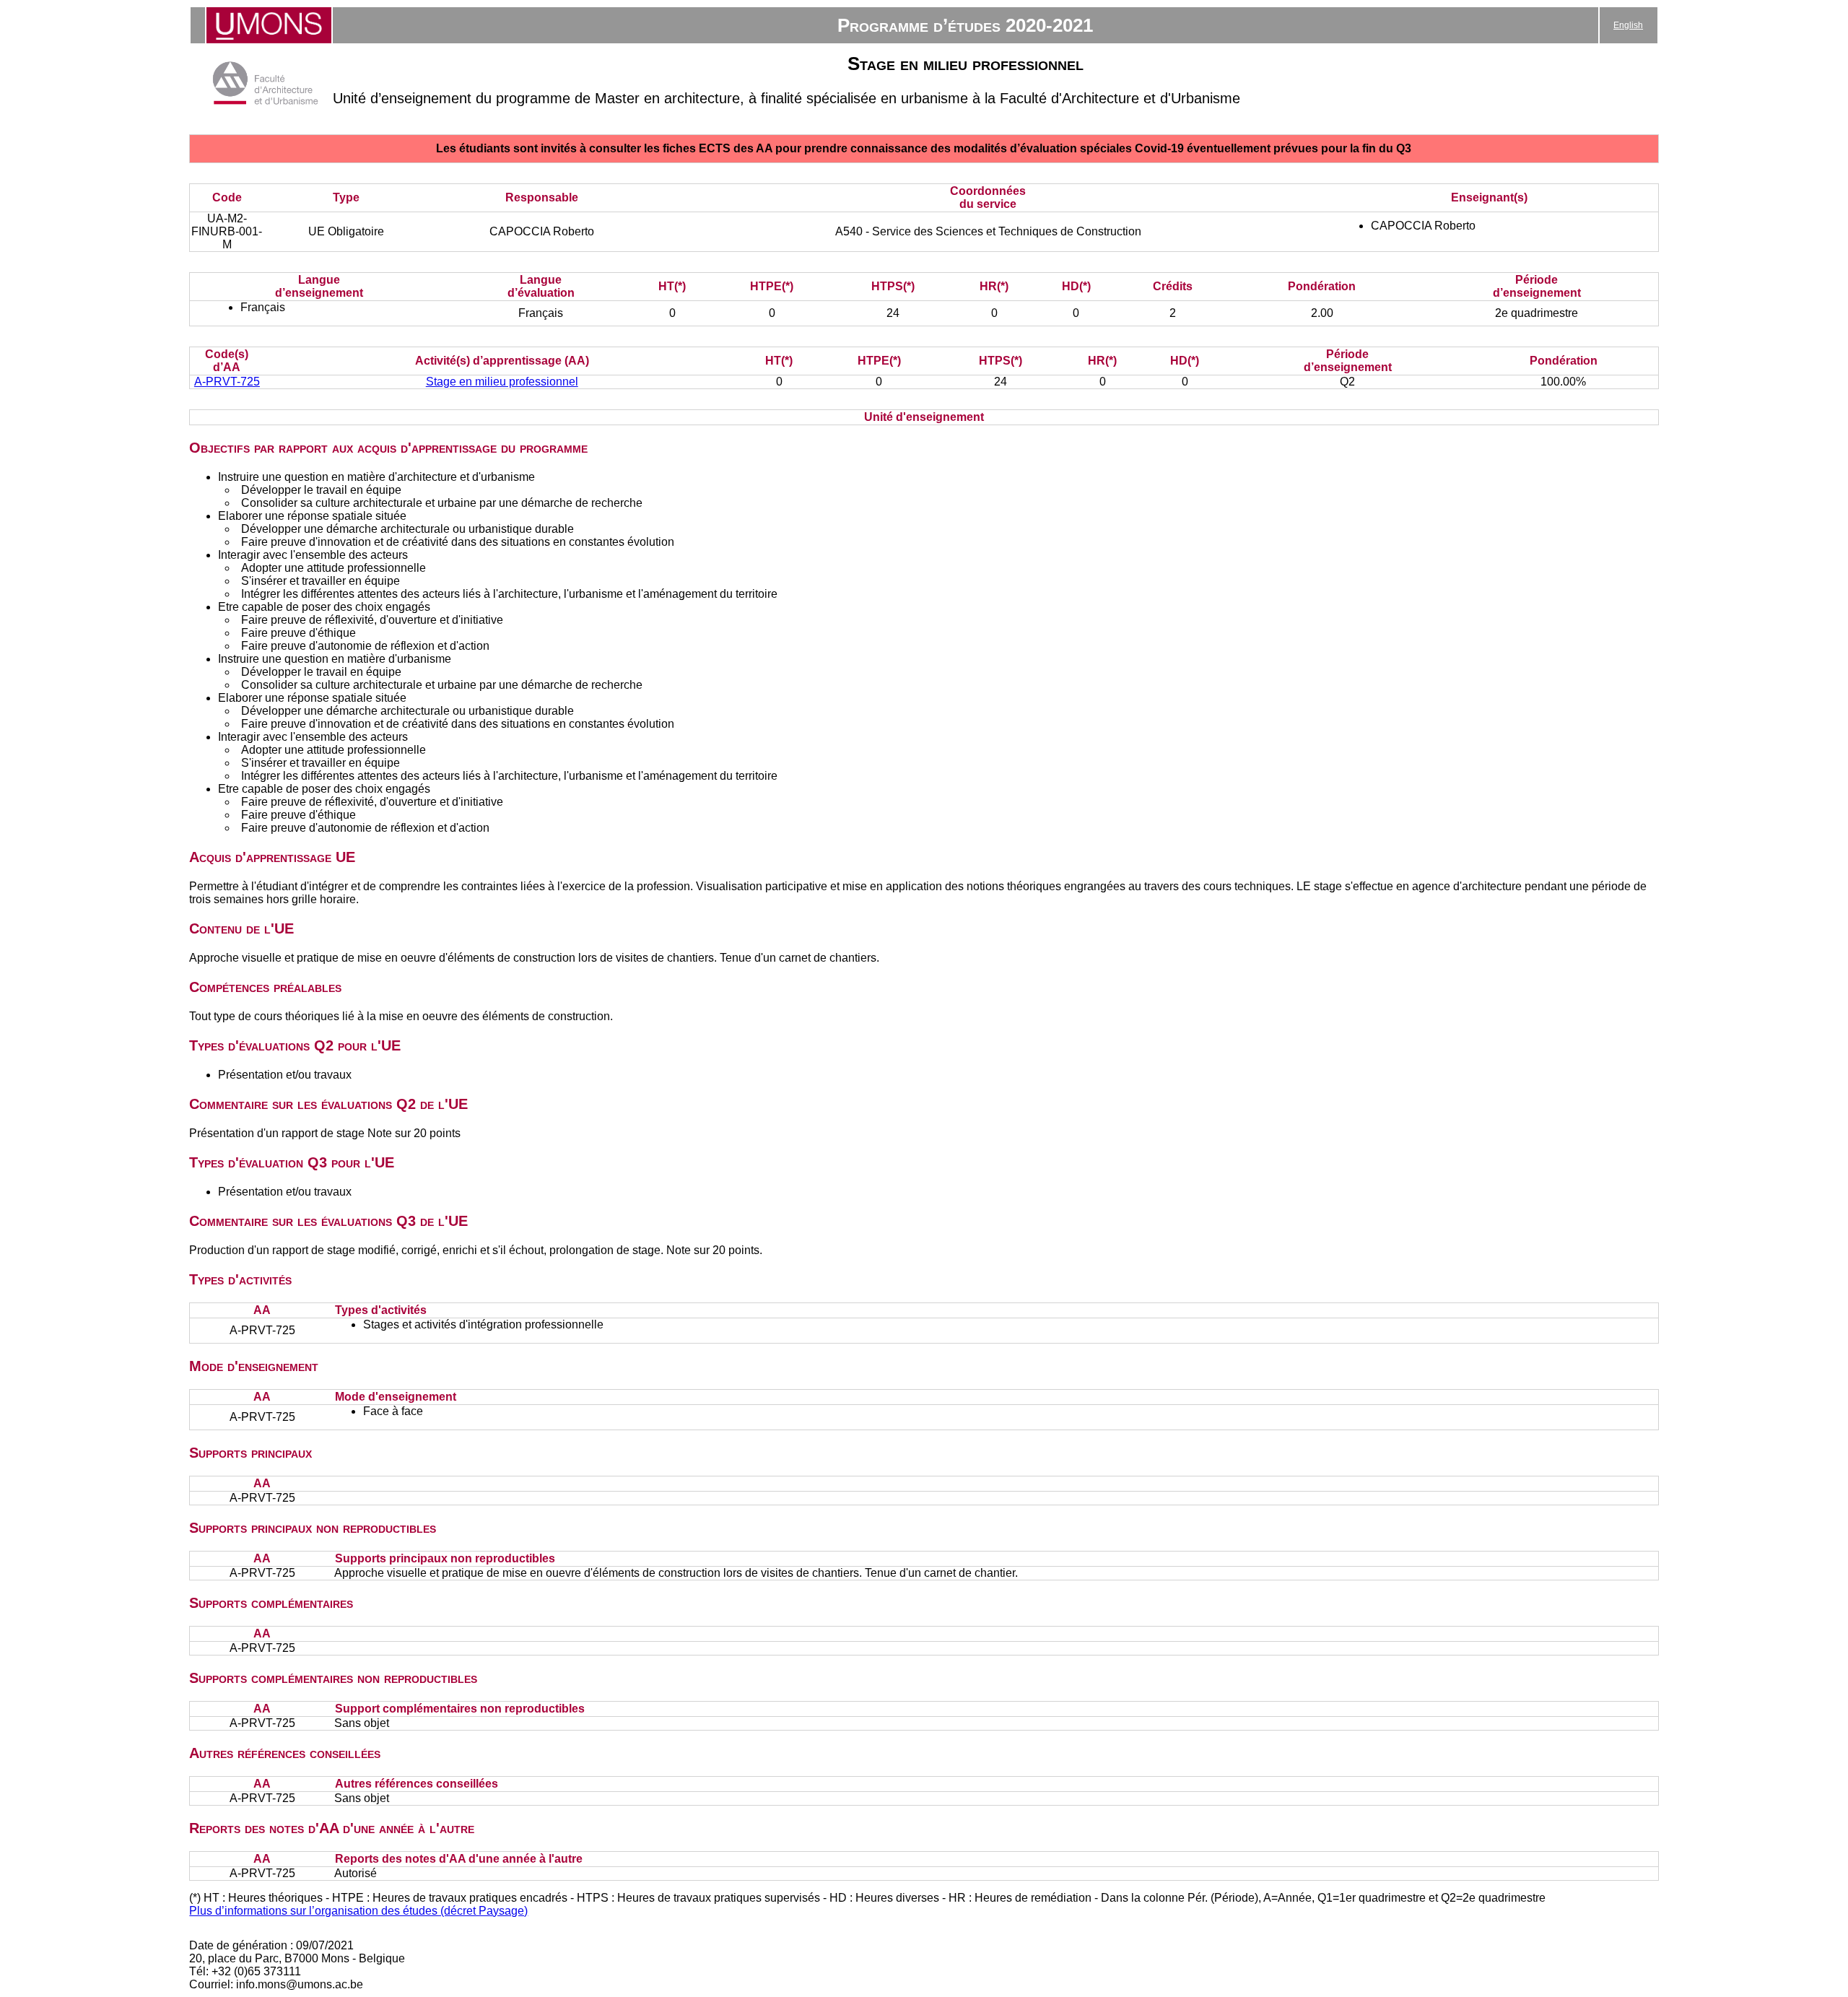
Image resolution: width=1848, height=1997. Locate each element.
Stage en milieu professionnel (502, 382)
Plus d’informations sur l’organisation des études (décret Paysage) (358, 1911)
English (1628, 25)
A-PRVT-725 (227, 382)
